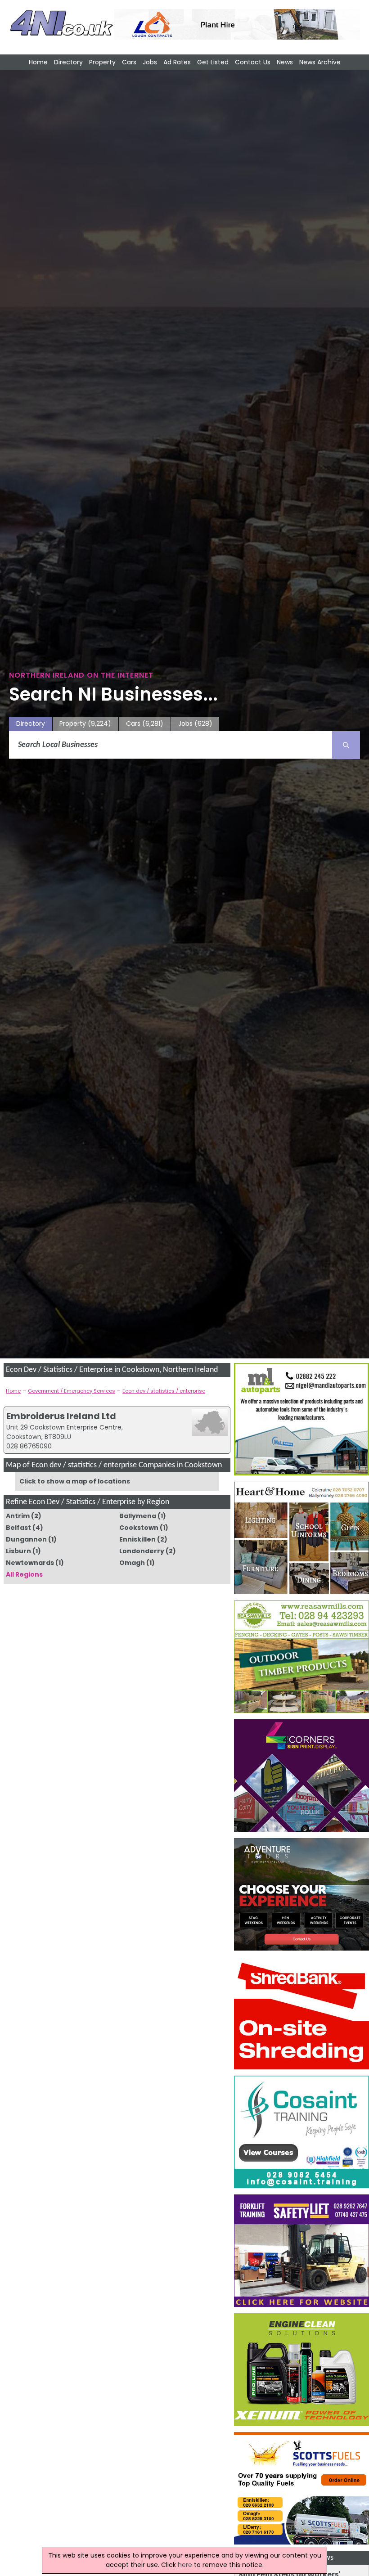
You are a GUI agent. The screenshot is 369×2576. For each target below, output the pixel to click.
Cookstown (139, 1528)
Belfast (18, 1528)
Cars (129, 62)
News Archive (320, 62)
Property (102, 62)
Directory (68, 62)
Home (38, 62)
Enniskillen (137, 1539)
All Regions (24, 1574)
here (185, 2565)
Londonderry (142, 1551)
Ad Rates (177, 62)
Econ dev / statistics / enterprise (164, 1391)
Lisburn (18, 1551)
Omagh (132, 1563)
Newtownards (30, 1563)
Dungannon (26, 1539)
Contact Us (253, 62)
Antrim (18, 1516)
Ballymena (138, 1516)
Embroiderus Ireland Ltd (61, 1416)
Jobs (150, 62)
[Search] (346, 745)
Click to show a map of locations (75, 1481)
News (285, 62)
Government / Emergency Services (72, 1391)
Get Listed (213, 62)
